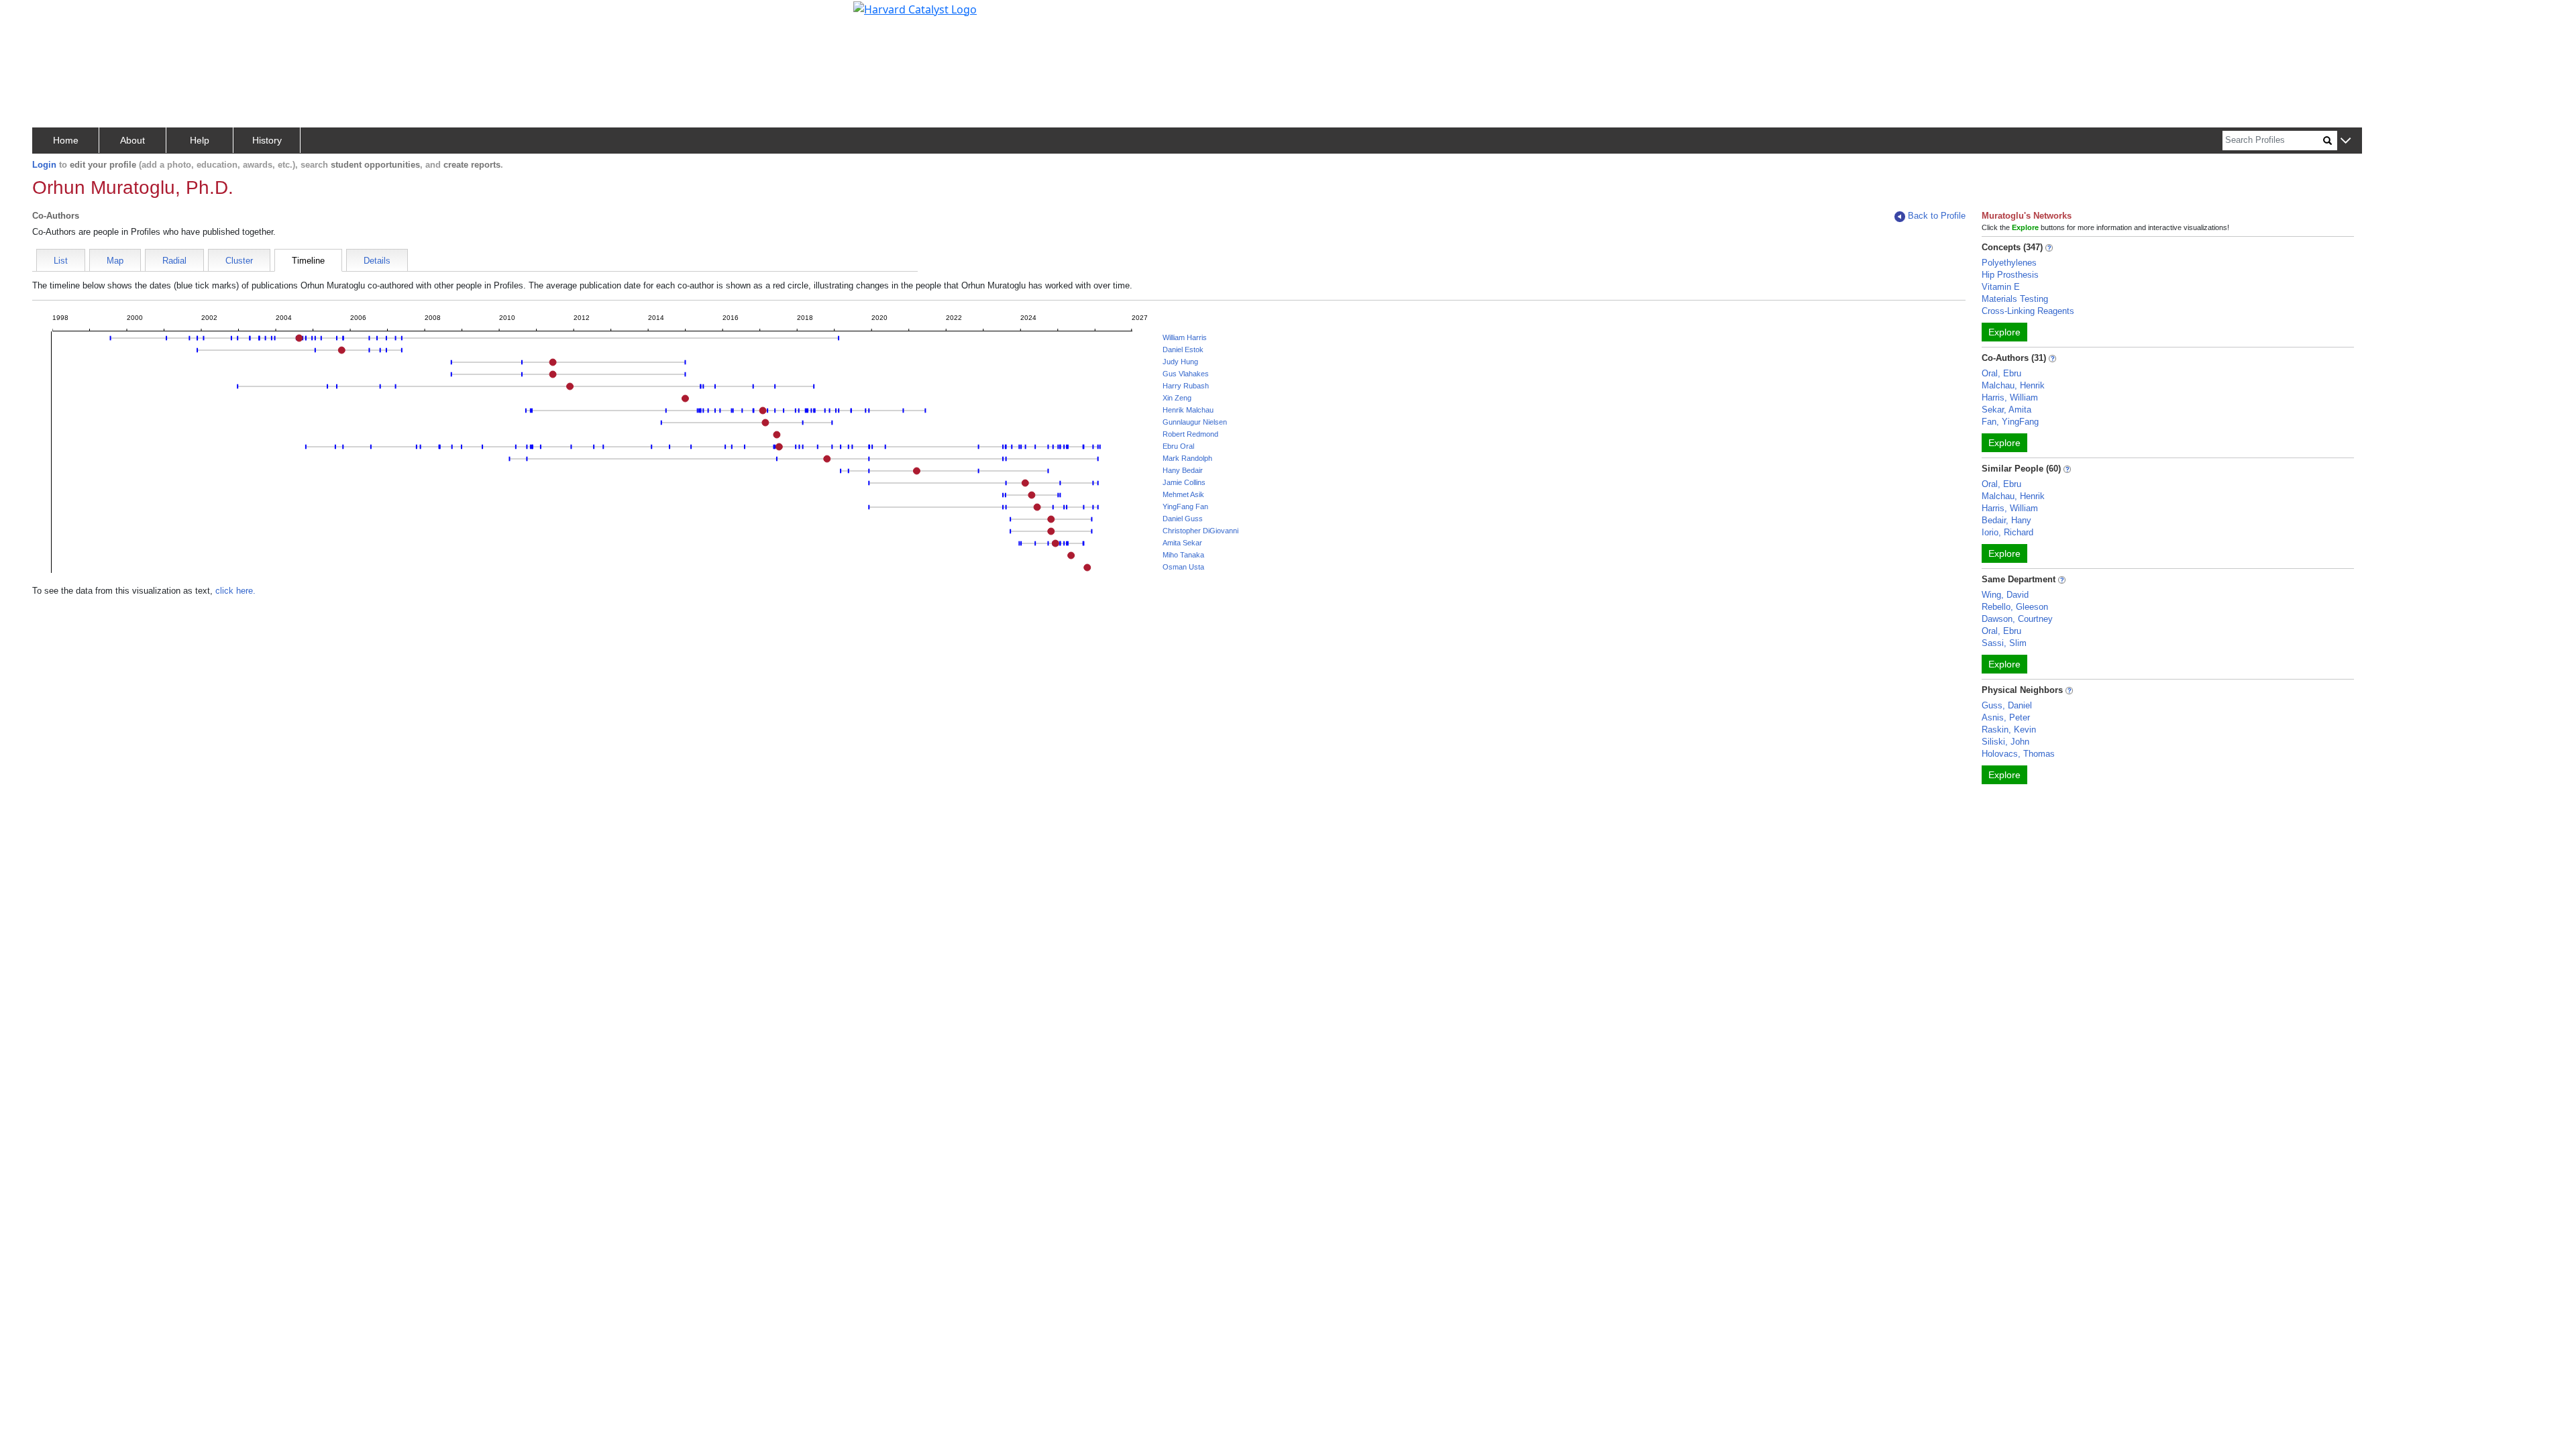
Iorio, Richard (2007, 532)
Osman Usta (1183, 567)
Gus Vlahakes (1186, 374)
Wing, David (2005, 595)
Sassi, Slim (2004, 643)
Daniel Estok (1183, 350)
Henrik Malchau (1188, 410)
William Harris (1185, 337)
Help (200, 140)
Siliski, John (2005, 742)
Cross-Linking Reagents (2028, 311)
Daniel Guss (1183, 519)
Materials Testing (2015, 299)
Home (66, 140)
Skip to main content (56, 16)
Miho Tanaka (1183, 555)
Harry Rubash (1186, 386)
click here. (235, 591)
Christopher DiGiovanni (1200, 531)
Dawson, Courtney (2017, 619)
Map (115, 261)
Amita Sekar (1182, 543)
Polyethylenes (2009, 263)
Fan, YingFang (2010, 422)
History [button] (267, 140)
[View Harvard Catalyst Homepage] (915, 8)
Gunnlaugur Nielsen (1195, 422)
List (61, 261)
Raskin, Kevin (2009, 730)
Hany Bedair (1183, 470)
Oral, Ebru (2001, 373)
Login (44, 165)
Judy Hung (1180, 362)
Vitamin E (2001, 287)
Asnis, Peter (2006, 717)
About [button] (132, 140)
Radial (174, 261)
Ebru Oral (1178, 446)
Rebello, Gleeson (2015, 607)
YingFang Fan (1185, 506)
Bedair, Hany (2006, 520)
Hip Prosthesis (2010, 275)
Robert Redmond (1190, 434)
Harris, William (2010, 397)
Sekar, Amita (2006, 410)
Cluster (239, 261)
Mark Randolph (1187, 458)
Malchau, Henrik (2013, 385)
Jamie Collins (1184, 482)
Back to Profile (1937, 216)
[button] (2346, 141)
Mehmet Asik (1183, 494)
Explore (2004, 332)
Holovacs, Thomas (2018, 754)
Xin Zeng (1177, 398)
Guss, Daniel (2007, 705)
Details (377, 261)
